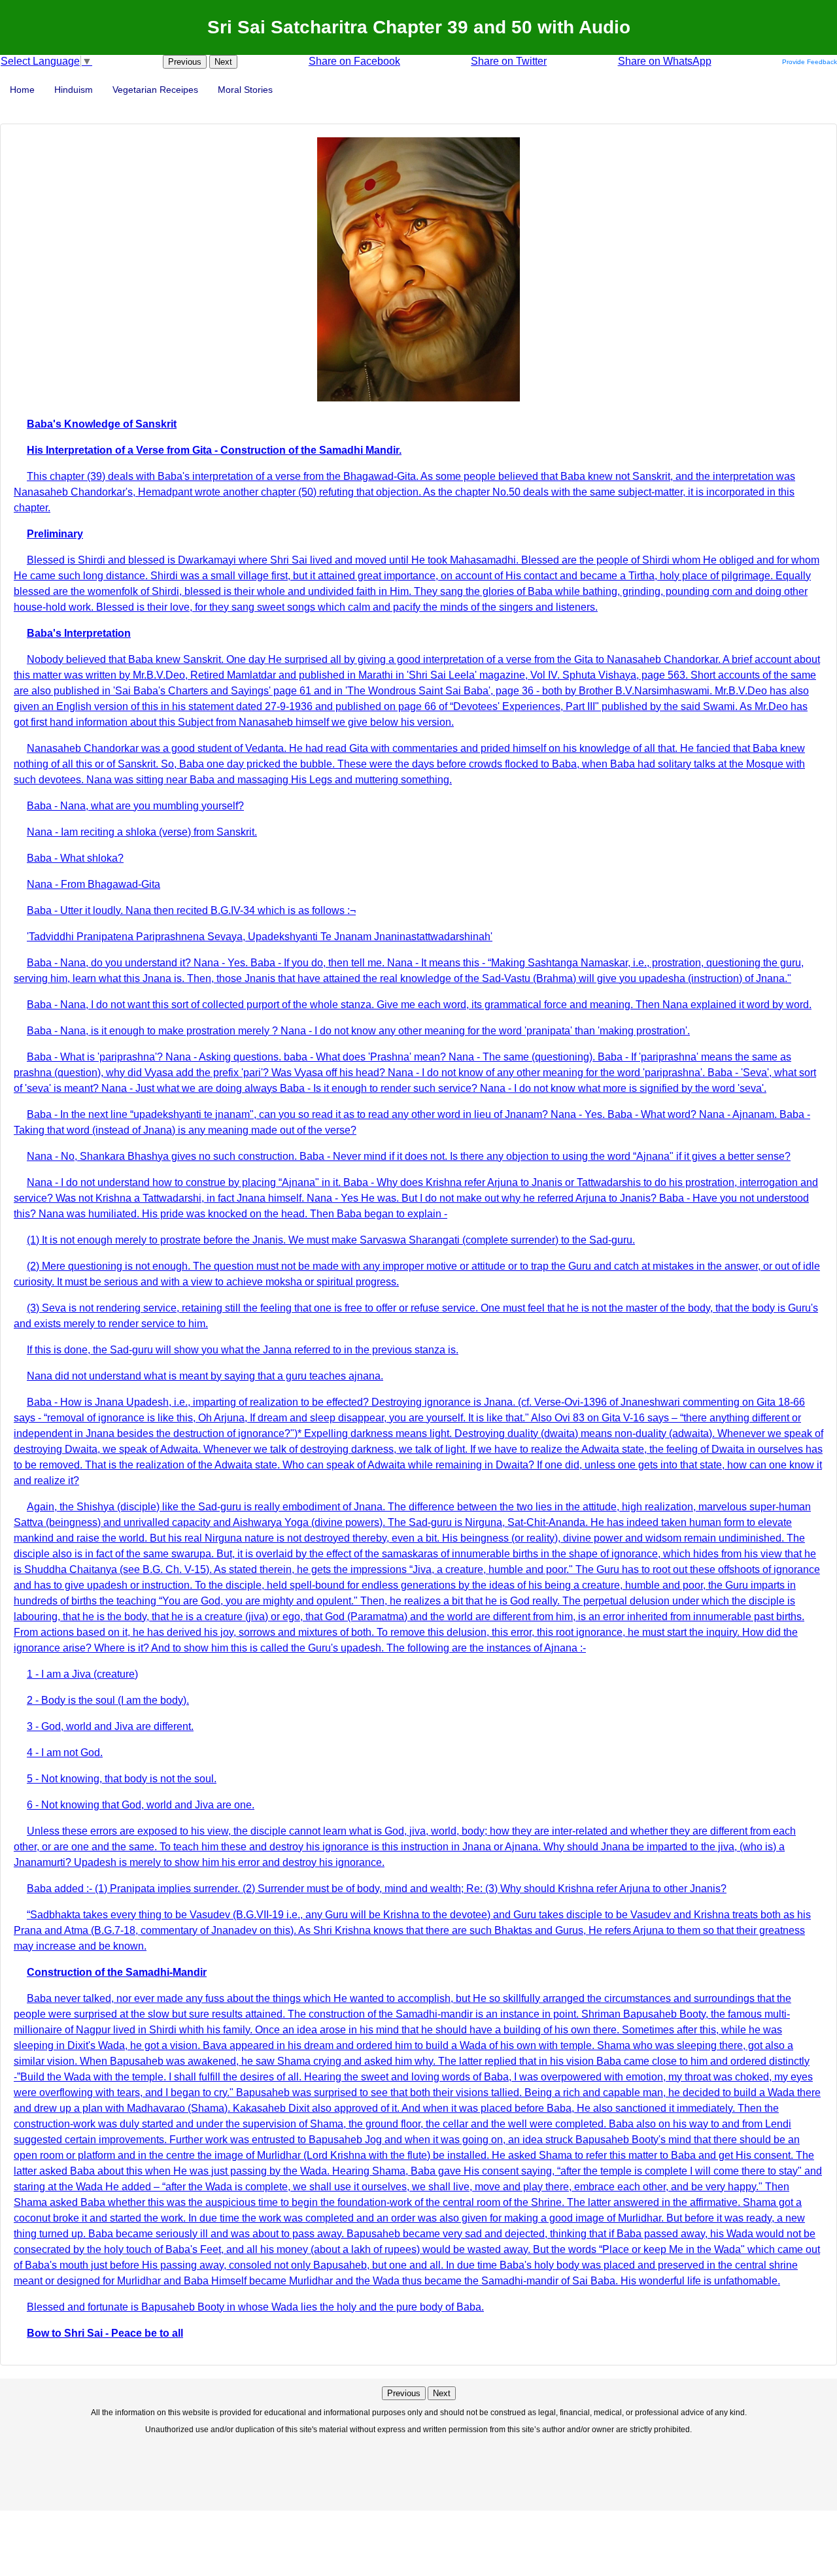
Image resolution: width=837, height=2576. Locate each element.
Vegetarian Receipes (155, 90)
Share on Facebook (354, 61)
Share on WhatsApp (665, 61)
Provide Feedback (810, 62)
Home (22, 90)
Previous (185, 62)
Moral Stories (245, 90)
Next (223, 62)
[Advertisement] (418, 2471)
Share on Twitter (509, 61)
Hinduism (74, 90)
